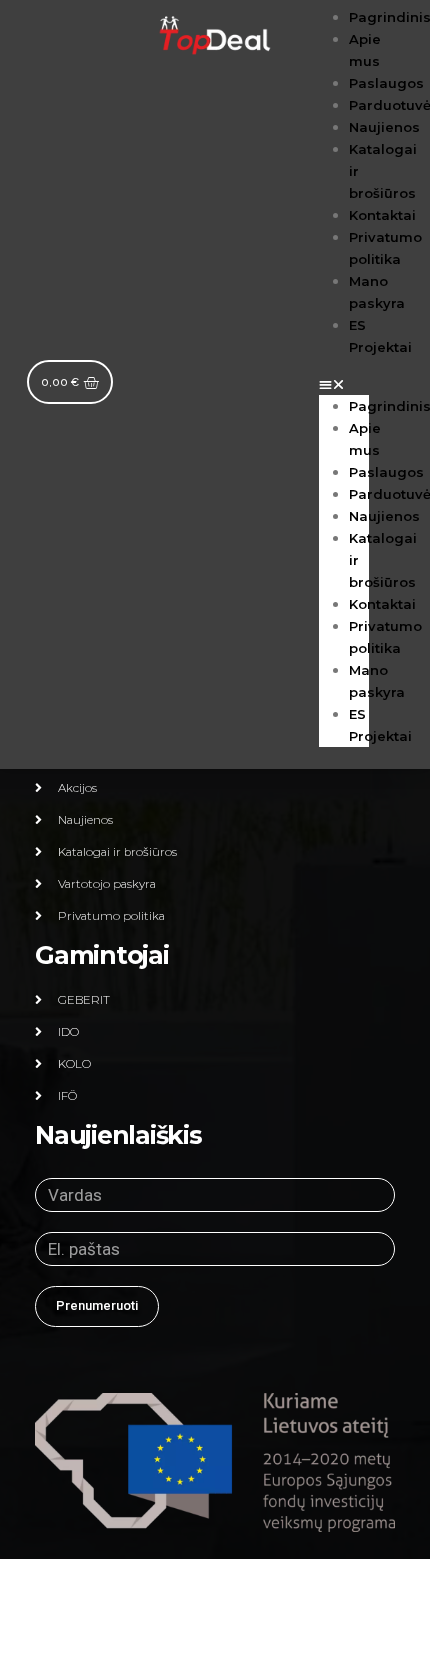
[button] (344, 384)
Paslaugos (386, 83)
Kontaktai (382, 215)
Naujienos (384, 127)
